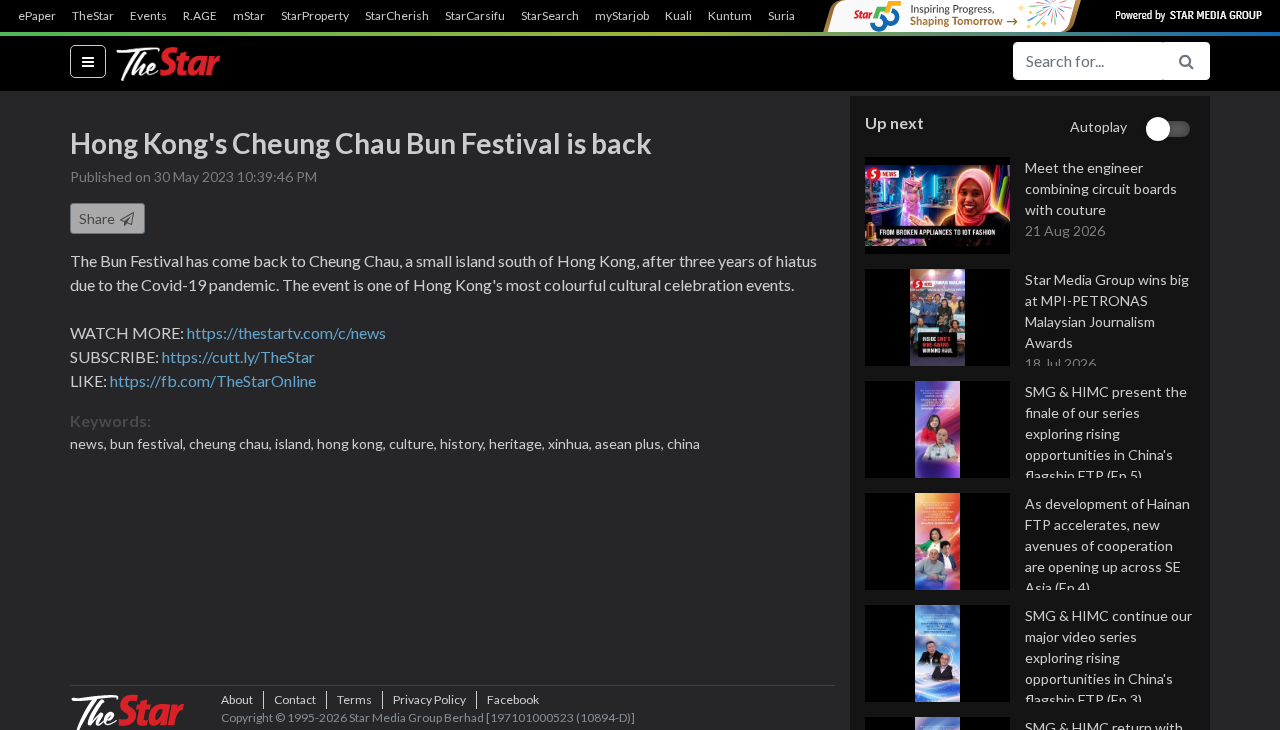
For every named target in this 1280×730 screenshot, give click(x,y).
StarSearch (550, 16)
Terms (354, 699)
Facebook (513, 699)
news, (90, 443)
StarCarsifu (475, 16)
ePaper (37, 16)
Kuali (678, 16)
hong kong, (353, 443)
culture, (414, 443)
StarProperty (315, 16)
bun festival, (149, 443)
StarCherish (397, 16)
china (683, 443)
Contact (295, 699)
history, (464, 443)
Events (148, 16)
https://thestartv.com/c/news (286, 332)
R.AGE (200, 16)
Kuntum (730, 16)
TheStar (93, 16)
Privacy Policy (429, 699)
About (237, 699)
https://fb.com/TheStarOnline (213, 380)
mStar (249, 16)
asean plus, (631, 443)
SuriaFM (790, 16)
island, (296, 443)
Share (98, 218)
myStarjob (622, 16)
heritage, (518, 443)
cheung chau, (232, 443)
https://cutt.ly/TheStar (238, 356)
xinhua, (571, 443)
